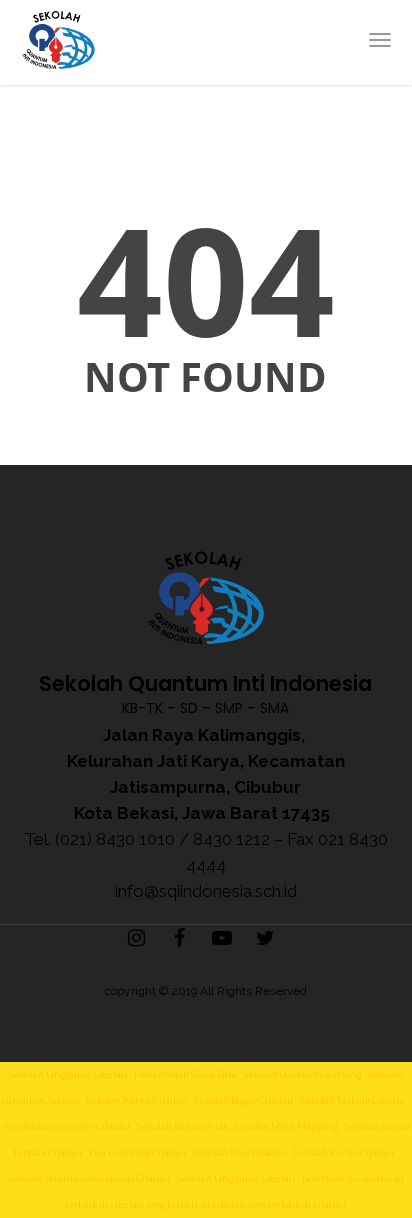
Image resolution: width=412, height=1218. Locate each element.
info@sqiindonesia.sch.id (206, 891)
